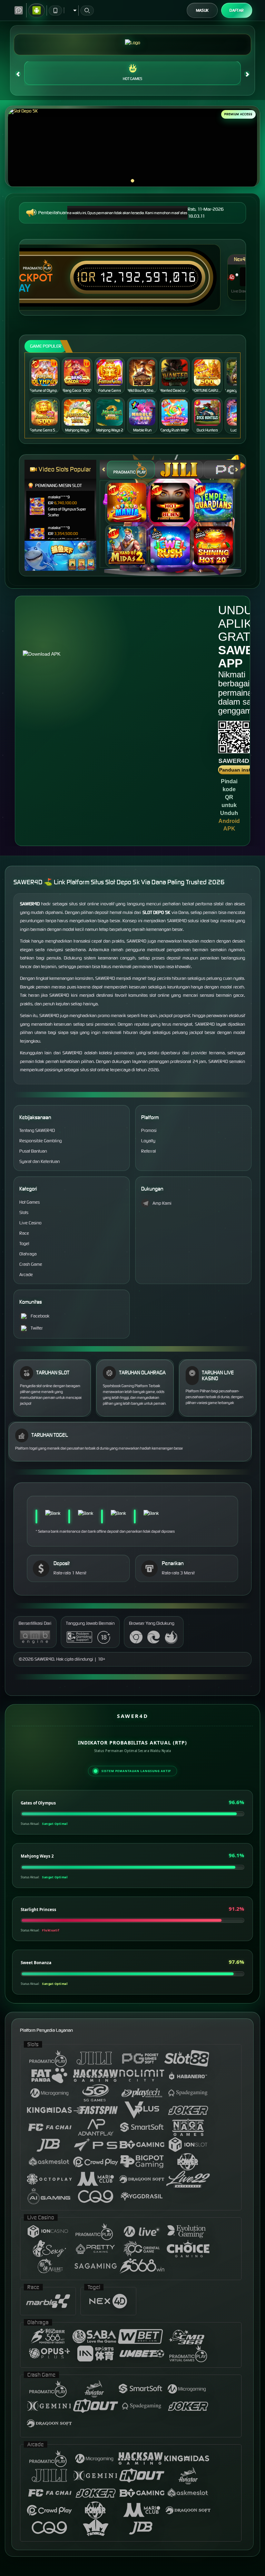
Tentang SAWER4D (37, 1130)
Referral (149, 1151)
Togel (24, 1244)
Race (24, 1233)
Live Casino (30, 1223)
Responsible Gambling (41, 1141)
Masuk (202, 10)
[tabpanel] (132, 148)
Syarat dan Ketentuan (40, 1161)
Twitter (37, 1328)
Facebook (40, 1316)
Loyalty (148, 1141)
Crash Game (31, 1264)
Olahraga (28, 1254)
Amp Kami (162, 1203)
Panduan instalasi (240, 770)
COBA (131, 495)
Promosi (149, 1130)
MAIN (48, 373)
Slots (24, 1212)
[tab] (131, 470)
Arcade (26, 1275)
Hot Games (132, 79)
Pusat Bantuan (33, 1151)
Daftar (237, 10)
